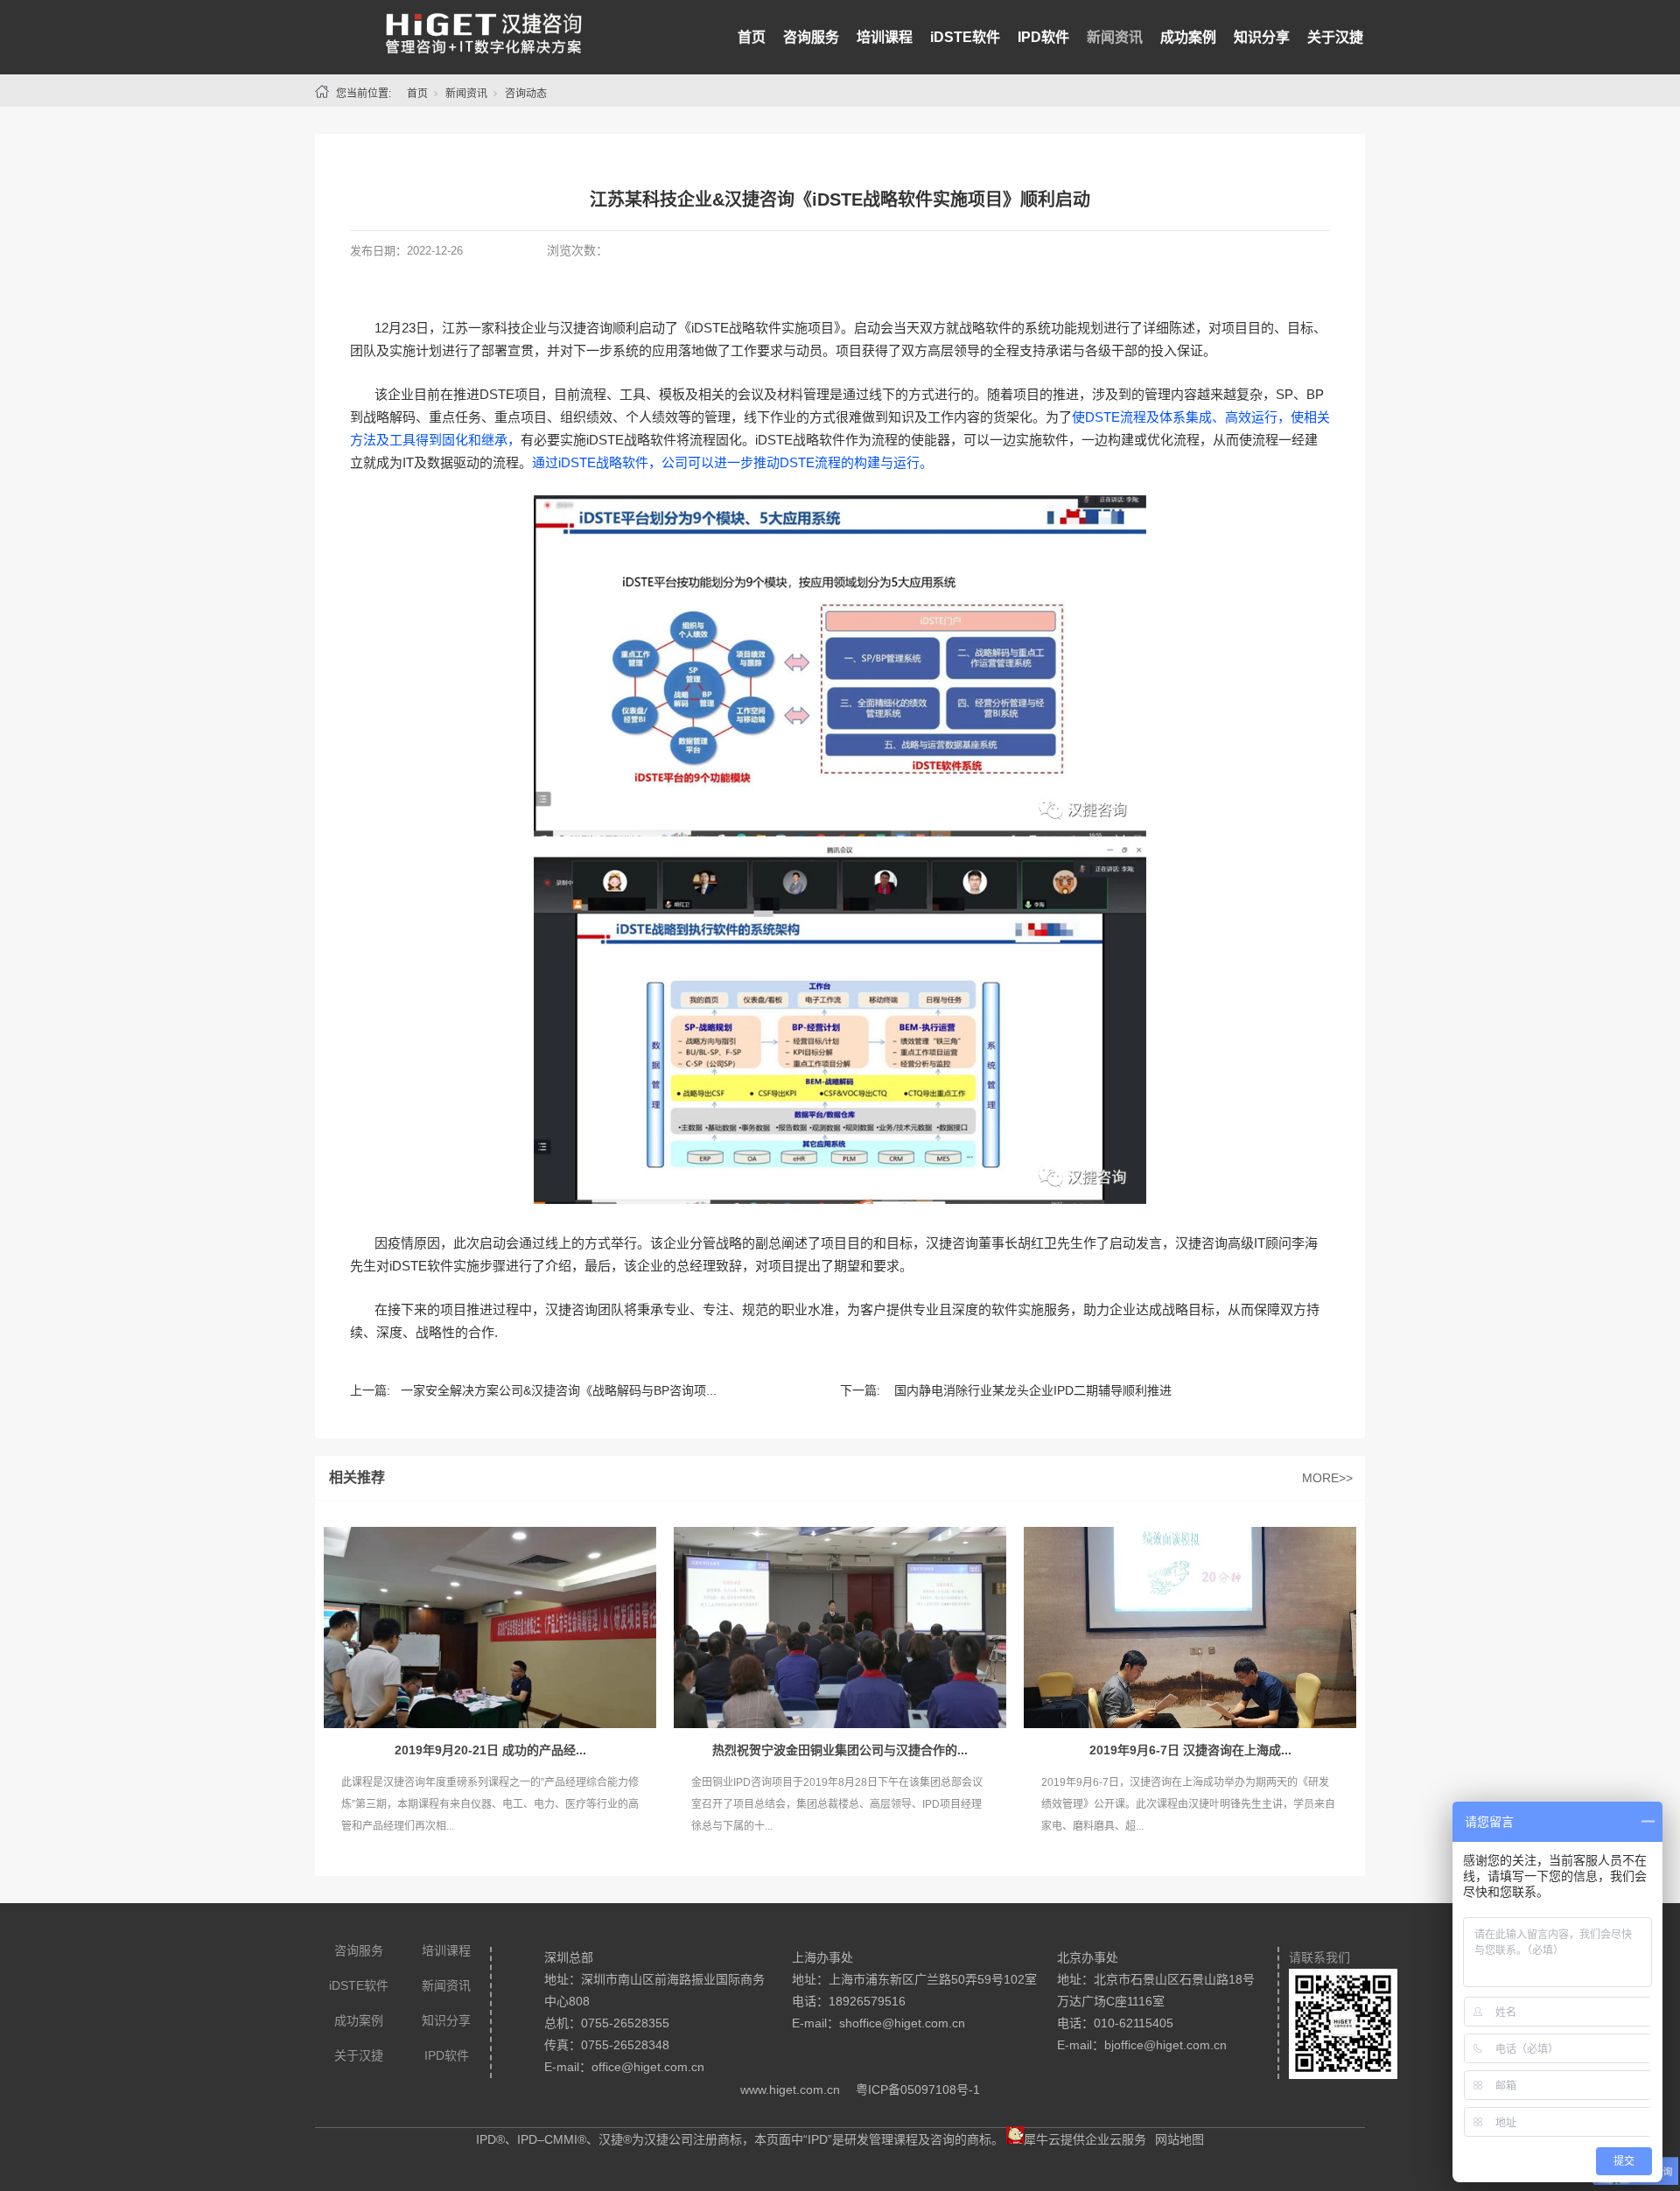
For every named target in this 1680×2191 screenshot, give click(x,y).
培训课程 (885, 37)
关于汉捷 (1335, 37)
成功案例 (1188, 37)
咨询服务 (811, 37)
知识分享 (1262, 37)
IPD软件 (1043, 37)
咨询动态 (526, 94)
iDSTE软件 (965, 37)
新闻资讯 (1115, 37)
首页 (752, 37)
